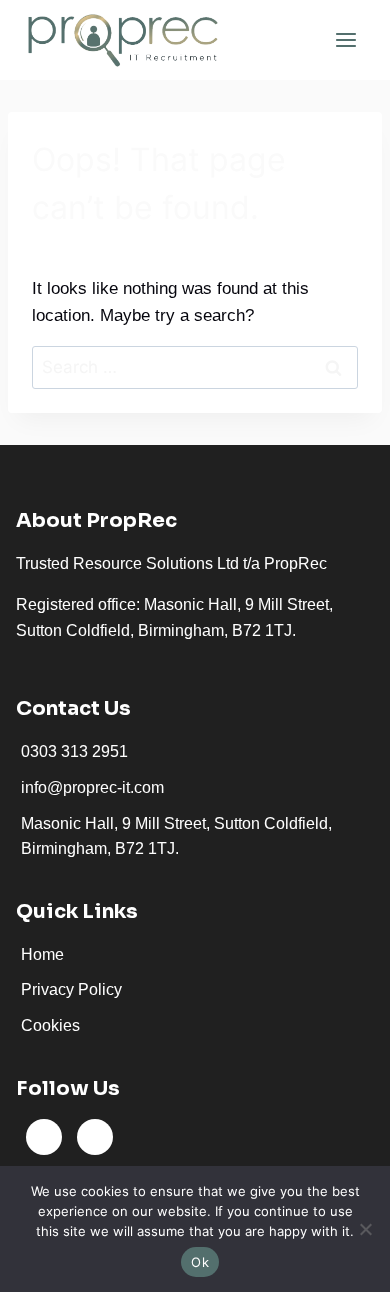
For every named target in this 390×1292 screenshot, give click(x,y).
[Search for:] (195, 367)
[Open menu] (345, 39)
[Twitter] (95, 1137)
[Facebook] (44, 1137)
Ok (200, 1262)
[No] (365, 1229)
